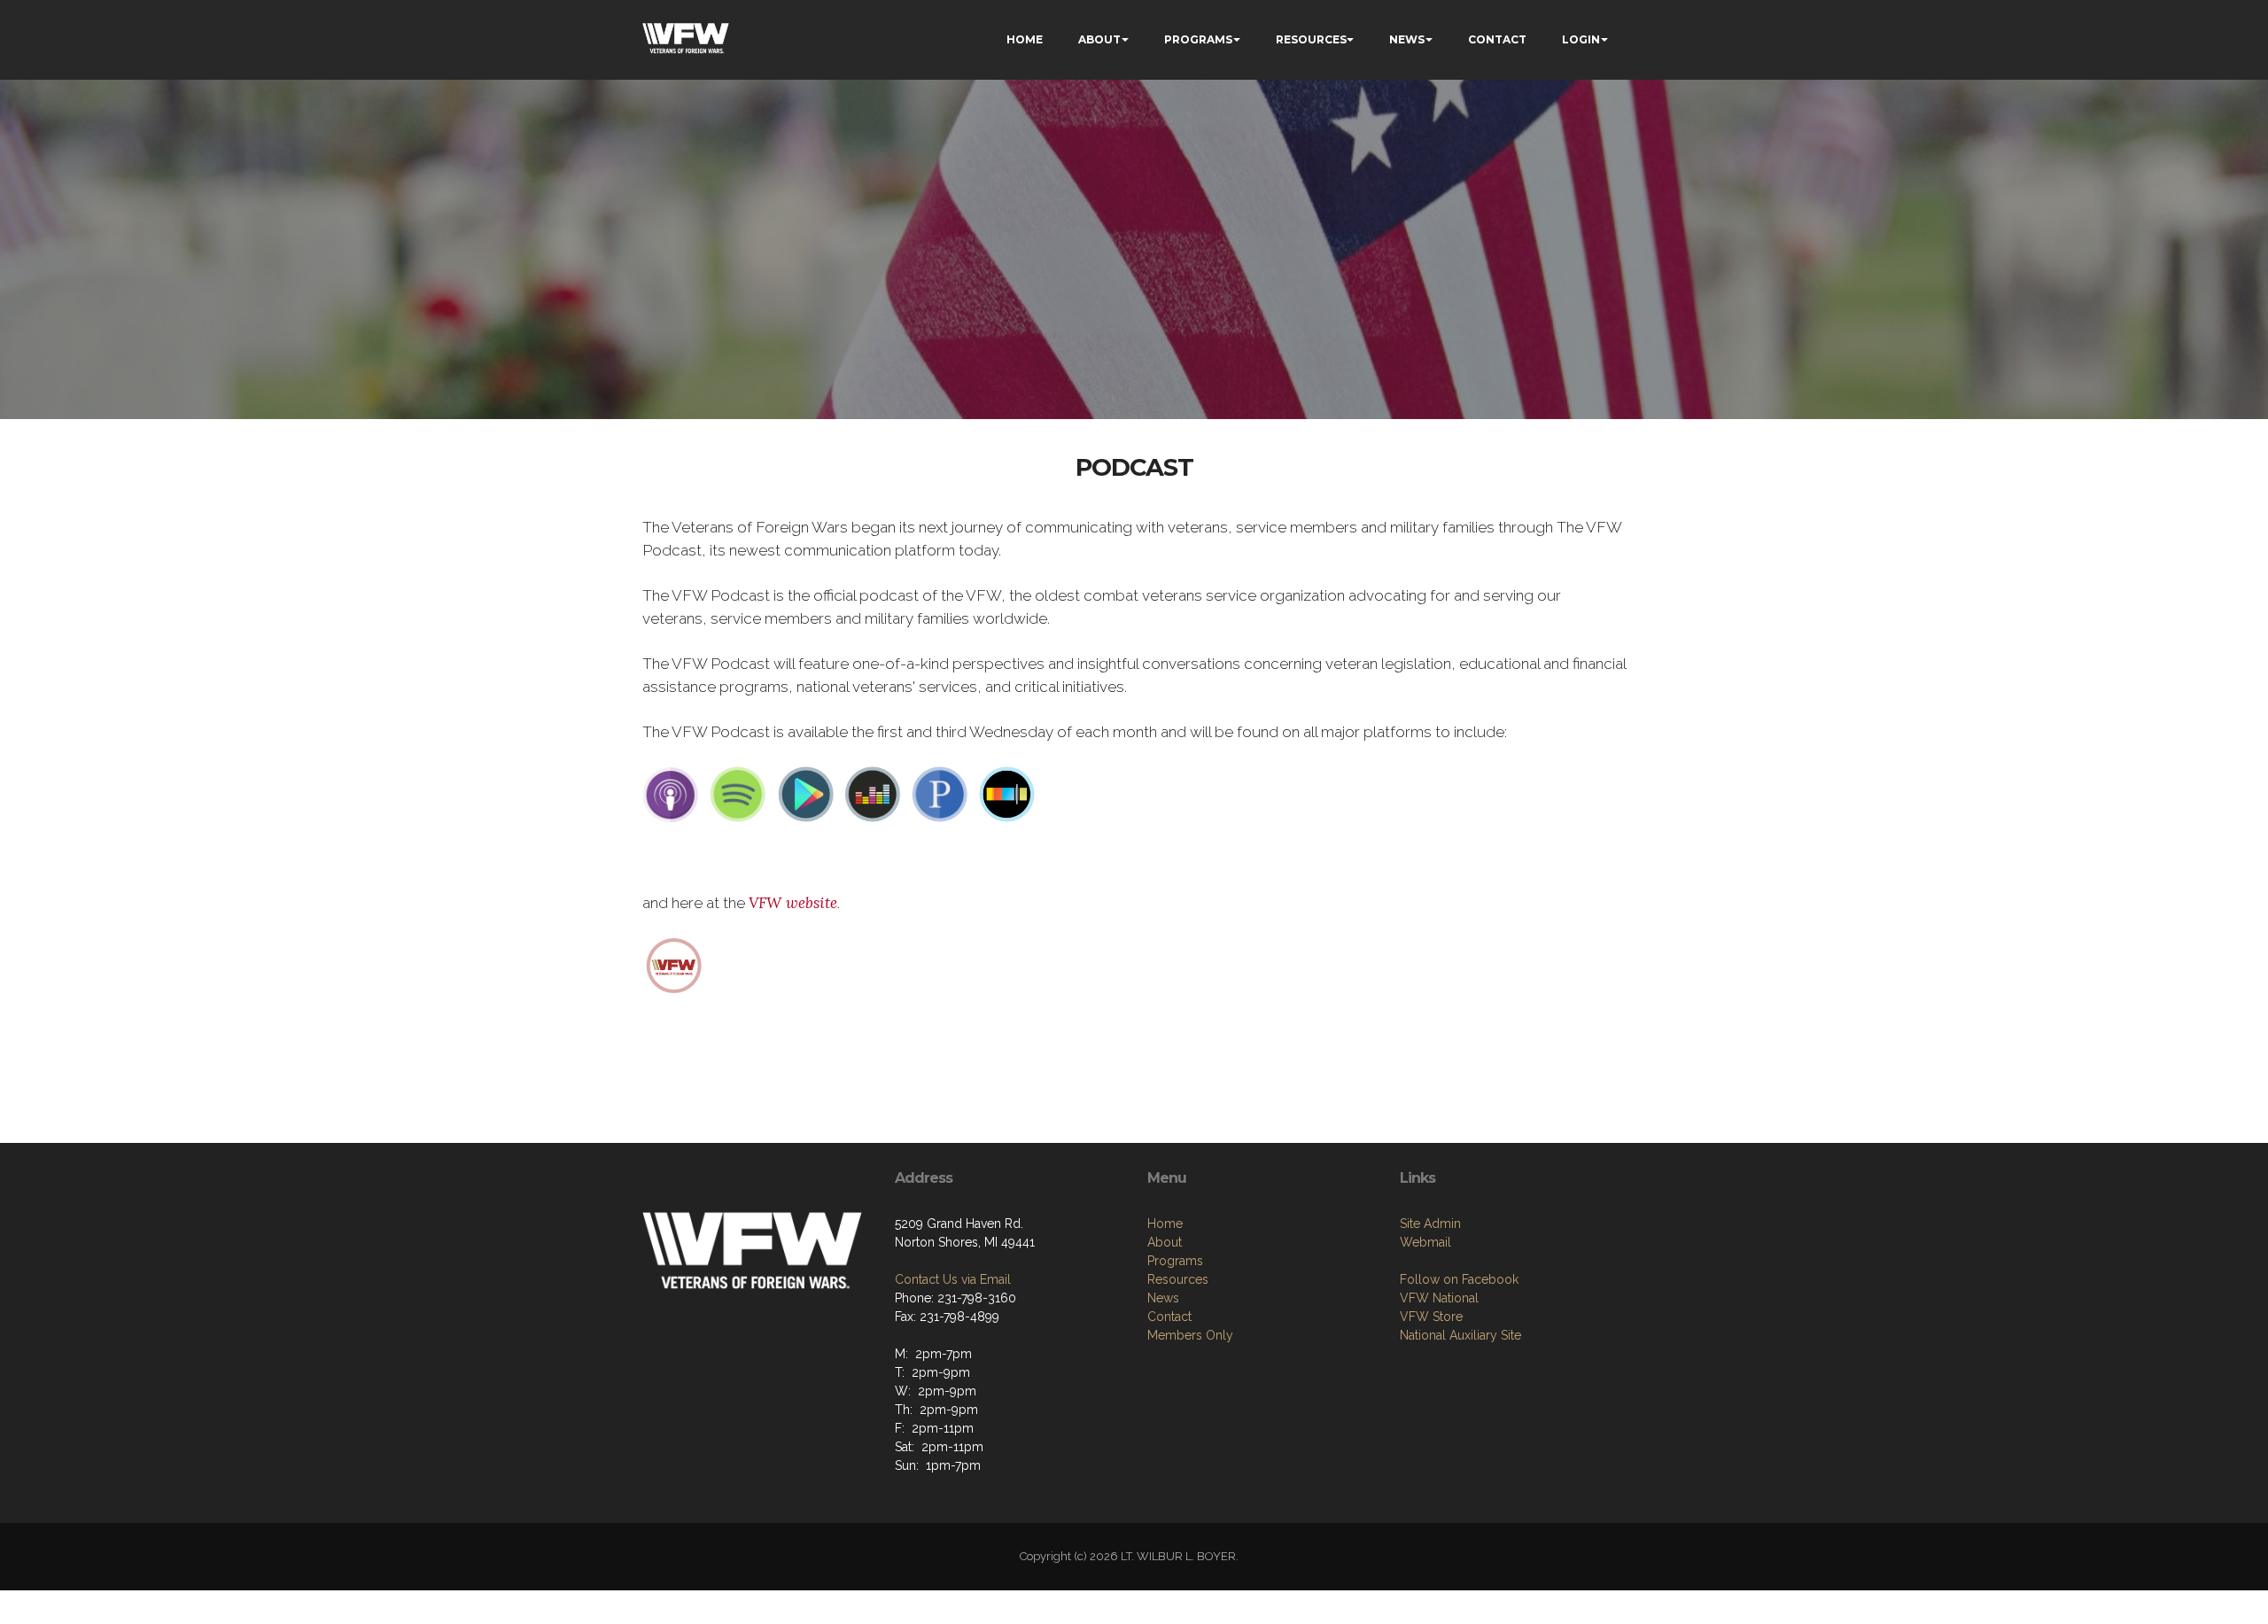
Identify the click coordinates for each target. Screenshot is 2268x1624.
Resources (1178, 1279)
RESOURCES (1311, 39)
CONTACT (1497, 39)
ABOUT (1099, 39)
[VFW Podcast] (674, 964)
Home (1165, 1224)
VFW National (1439, 1298)
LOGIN (1581, 39)
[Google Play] (805, 794)
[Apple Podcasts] (671, 794)
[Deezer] (873, 794)
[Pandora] (940, 794)
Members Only (1190, 1335)
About (1165, 1242)
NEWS (1407, 39)
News (1163, 1298)
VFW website (793, 903)
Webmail (1425, 1242)
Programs (1175, 1261)
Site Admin (1430, 1224)
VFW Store (1431, 1317)
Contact (1169, 1317)
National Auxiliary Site (1460, 1335)
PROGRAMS (1198, 39)
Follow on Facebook (1459, 1279)
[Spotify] (738, 794)
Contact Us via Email (953, 1279)
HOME (1025, 39)
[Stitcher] (1007, 794)
